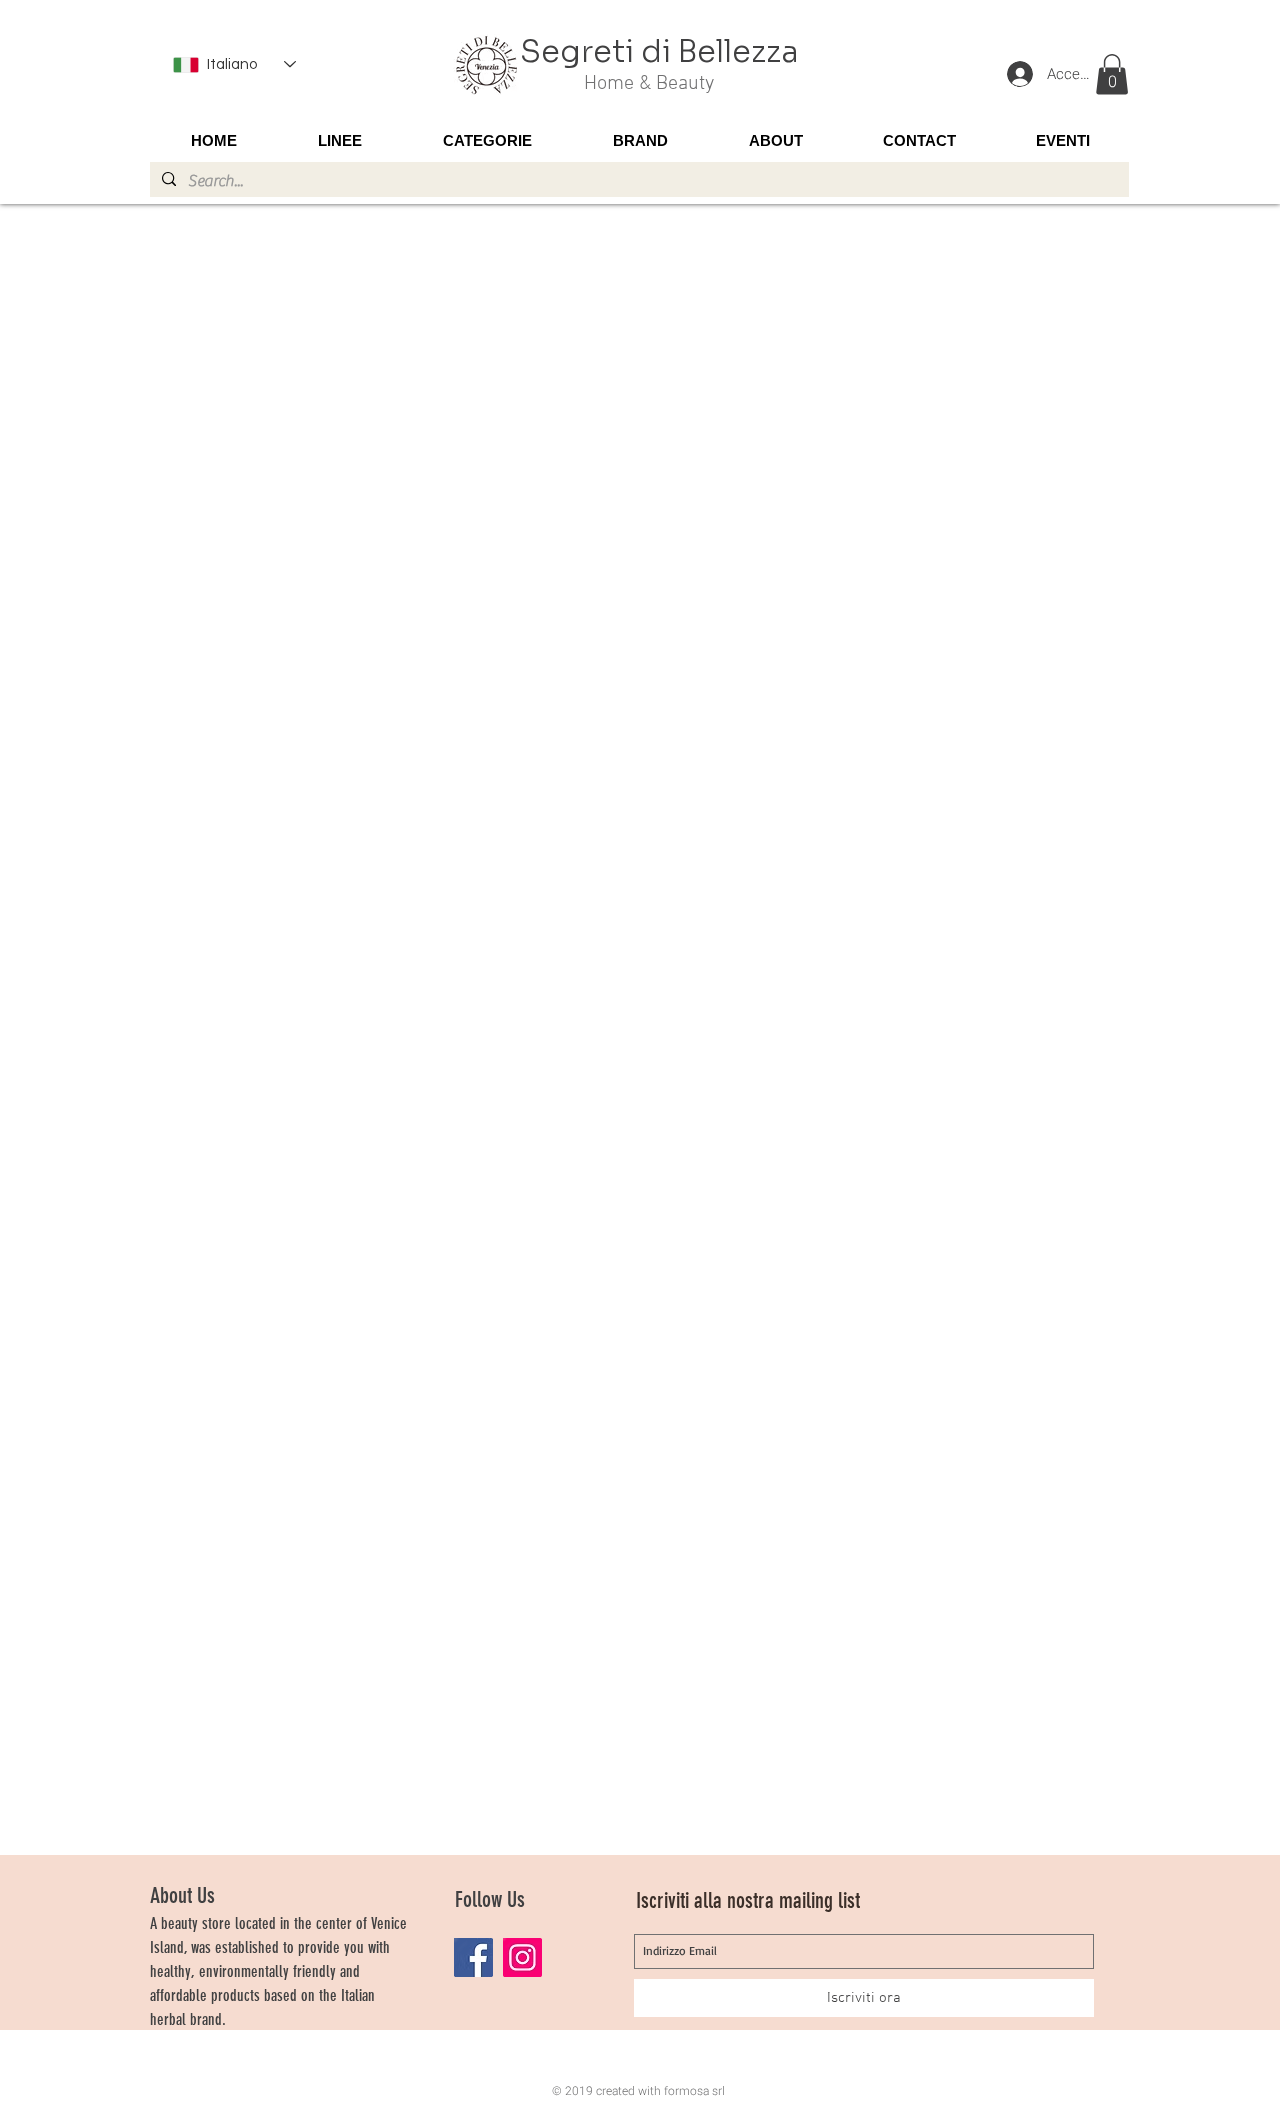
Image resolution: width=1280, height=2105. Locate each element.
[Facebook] (473, 1957)
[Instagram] (522, 1957)
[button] (1112, 74)
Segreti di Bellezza (659, 52)
